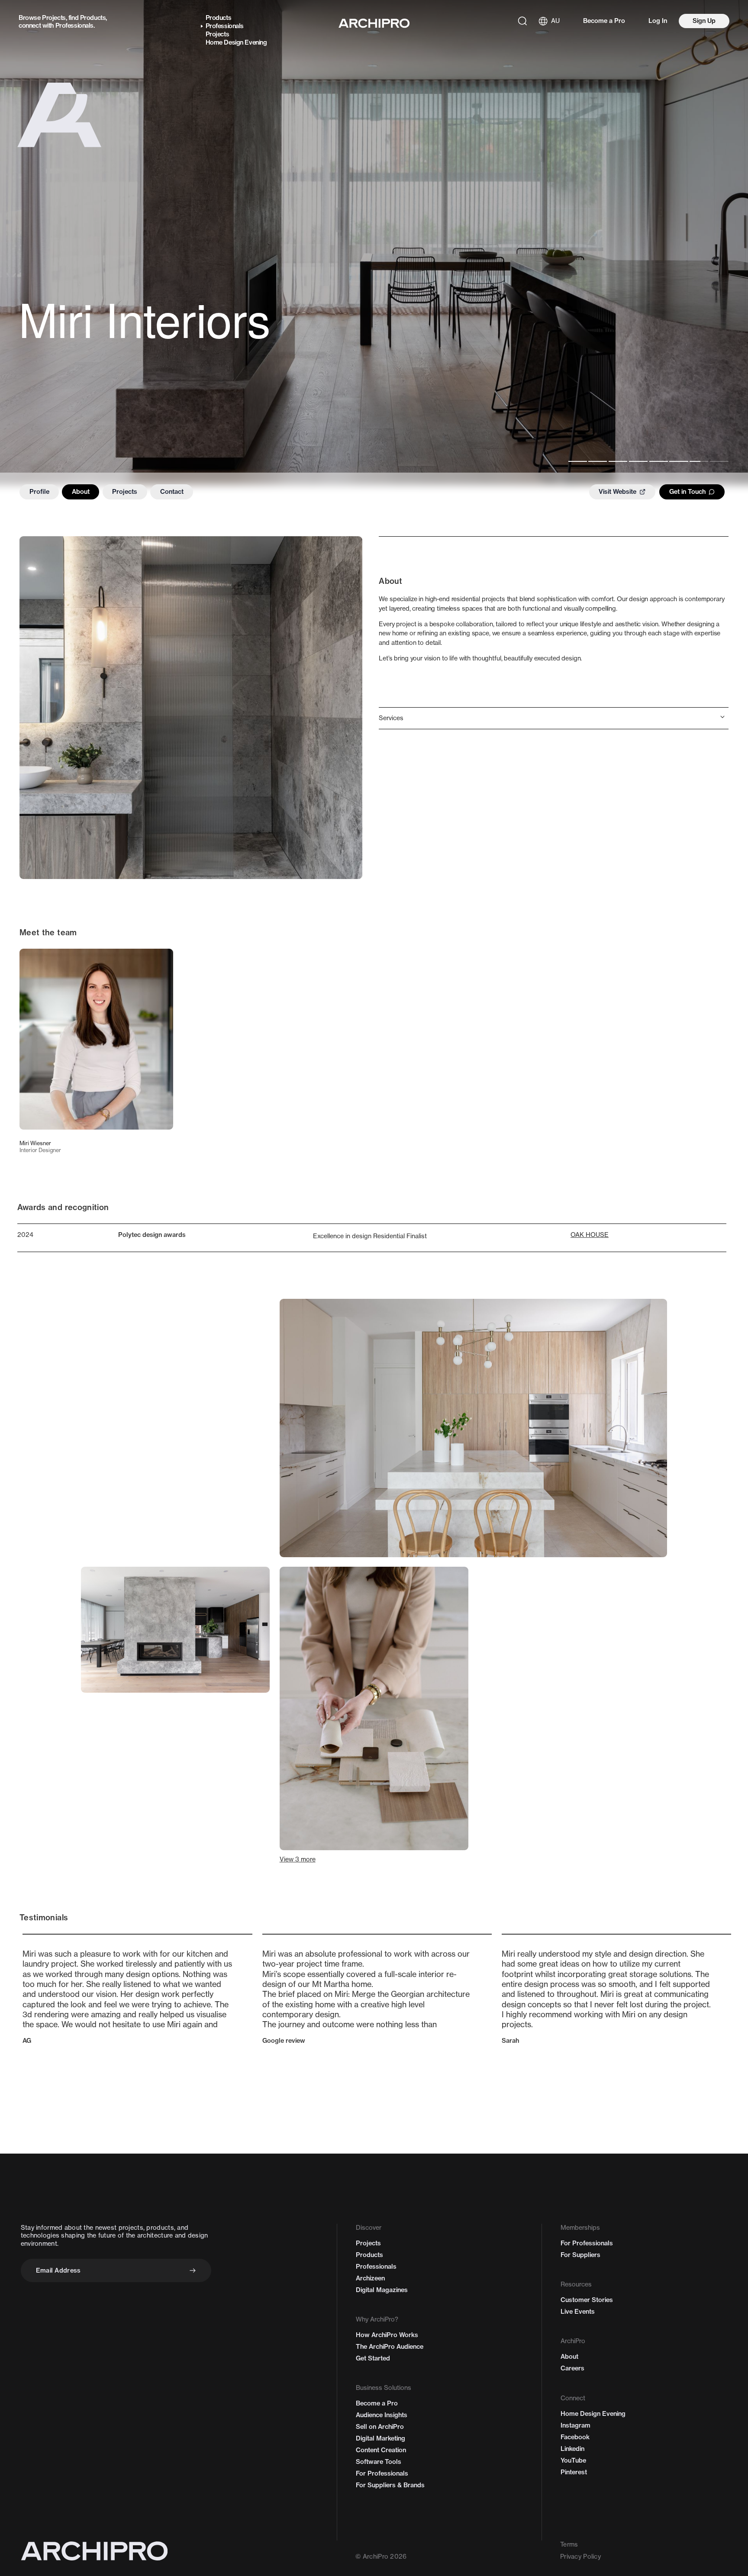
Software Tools (379, 2462)
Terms (569, 2544)
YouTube (573, 2460)
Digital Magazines (382, 2290)
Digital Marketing (380, 2438)
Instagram (576, 2425)
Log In (658, 21)
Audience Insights (382, 2415)
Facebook (575, 2437)
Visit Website (617, 492)
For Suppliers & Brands (390, 2485)
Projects (54, 18)
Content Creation (381, 2450)
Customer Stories (587, 2300)
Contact (172, 492)
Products (93, 18)
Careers (572, 2368)
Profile (39, 492)
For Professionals (382, 2473)
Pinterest (574, 2472)
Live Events (578, 2312)
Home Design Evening (236, 42)
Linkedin (572, 2449)
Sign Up (704, 21)
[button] (554, 718)
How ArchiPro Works (387, 2335)
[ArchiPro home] (374, 23)
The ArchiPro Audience (390, 2347)
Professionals (74, 26)
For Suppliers (580, 2255)
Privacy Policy (580, 2557)
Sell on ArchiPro (380, 2427)
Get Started (373, 2358)
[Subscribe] (193, 2270)
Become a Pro (604, 21)
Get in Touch (687, 492)
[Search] (522, 21)
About (81, 492)
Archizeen (370, 2278)
